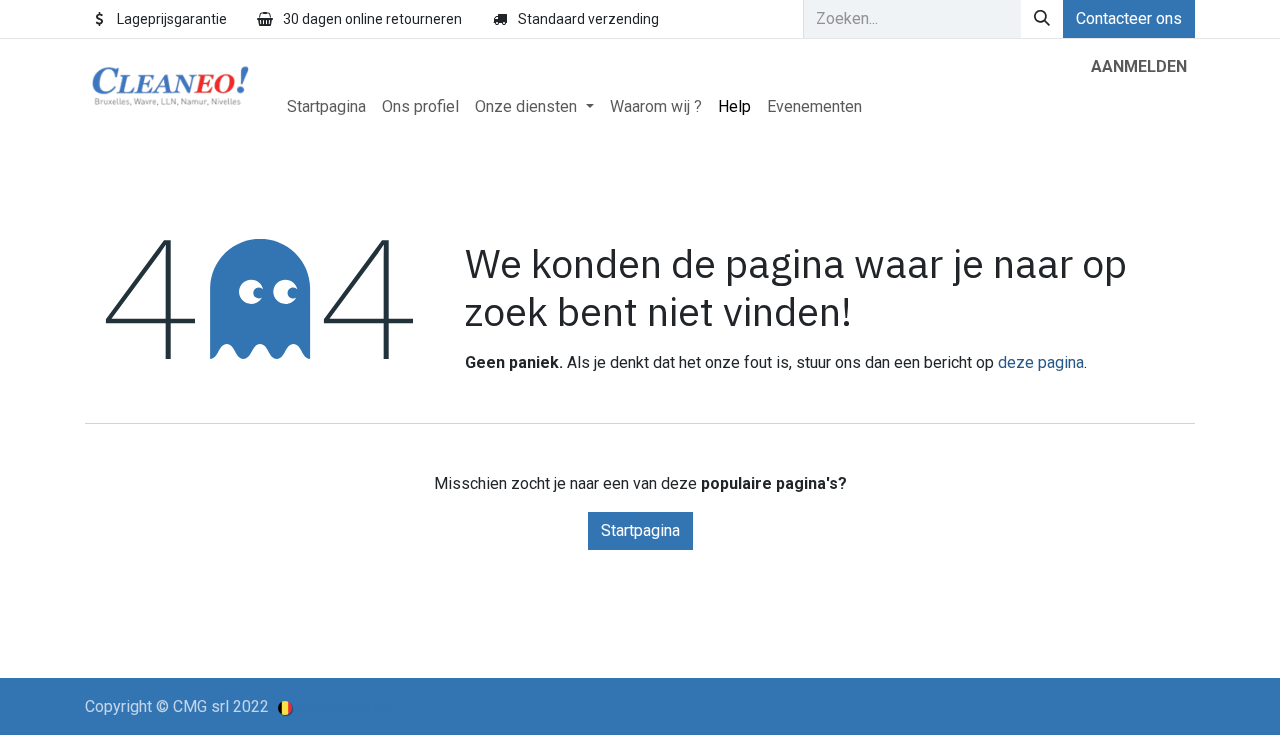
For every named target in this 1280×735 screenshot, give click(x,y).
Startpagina (640, 530)
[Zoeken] (1042, 19)
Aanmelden (1139, 66)
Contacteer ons (1129, 18)
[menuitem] (326, 107)
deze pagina (1041, 362)
